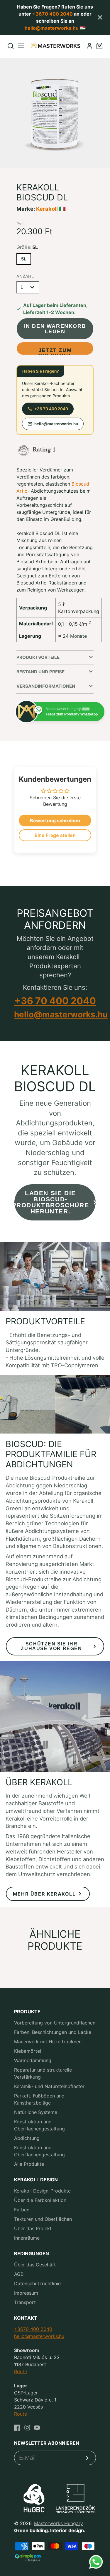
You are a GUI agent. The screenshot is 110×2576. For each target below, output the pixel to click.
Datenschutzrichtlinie (37, 2283)
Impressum (26, 2293)
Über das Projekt (33, 2228)
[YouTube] (37, 2428)
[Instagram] (27, 2428)
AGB (19, 2274)
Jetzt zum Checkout (55, 351)
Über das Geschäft (35, 2265)
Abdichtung (27, 2138)
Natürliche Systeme (36, 2112)
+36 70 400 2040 (51, 409)
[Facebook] (17, 2428)
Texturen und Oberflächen (43, 2219)
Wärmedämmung (33, 2060)
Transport (25, 2302)
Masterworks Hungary (59, 2523)
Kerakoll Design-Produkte (42, 2191)
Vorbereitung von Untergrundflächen (55, 2023)
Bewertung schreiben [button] (55, 821)
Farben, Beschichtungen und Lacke (53, 2032)
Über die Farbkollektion (40, 2200)
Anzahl (25, 276)
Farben (22, 2210)
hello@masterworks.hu (52, 28)
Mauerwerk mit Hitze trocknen (48, 2042)
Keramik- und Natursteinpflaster (49, 2086)
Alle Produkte (29, 2164)
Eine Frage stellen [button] (55, 835)
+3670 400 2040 (53, 14)
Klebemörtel (28, 2051)
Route (21, 2371)
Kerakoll (47, 209)
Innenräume (27, 2238)
